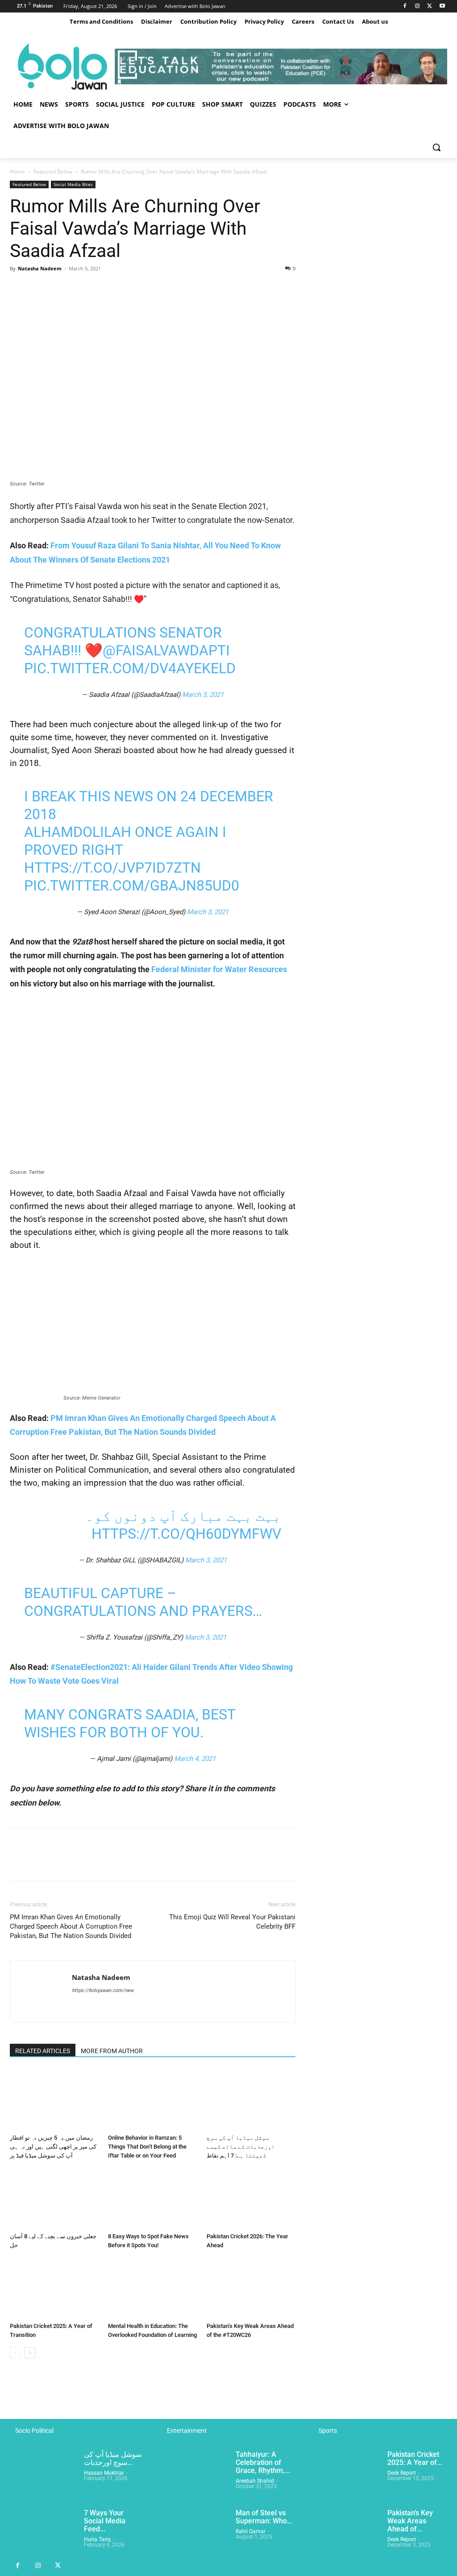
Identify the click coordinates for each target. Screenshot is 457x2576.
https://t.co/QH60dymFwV (186, 1534)
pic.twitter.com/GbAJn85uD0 (132, 886)
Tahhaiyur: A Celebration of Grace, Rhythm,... (263, 2462)
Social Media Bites (73, 184)
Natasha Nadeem (40, 268)
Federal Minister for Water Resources (219, 969)
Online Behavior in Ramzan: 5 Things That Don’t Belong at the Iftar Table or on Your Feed (147, 2147)
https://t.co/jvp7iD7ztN (112, 868)
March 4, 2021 (195, 1759)
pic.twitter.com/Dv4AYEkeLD (130, 668)
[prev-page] (15, 2353)
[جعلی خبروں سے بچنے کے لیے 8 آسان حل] (54, 2198)
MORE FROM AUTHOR (112, 2051)
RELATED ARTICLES (43, 2051)
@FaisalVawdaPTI (166, 650)
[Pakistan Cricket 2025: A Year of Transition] (54, 2288)
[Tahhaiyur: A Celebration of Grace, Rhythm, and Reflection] (195, 2474)
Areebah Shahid (255, 2481)
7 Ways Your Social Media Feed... (105, 2521)
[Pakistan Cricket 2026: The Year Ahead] (251, 2198)
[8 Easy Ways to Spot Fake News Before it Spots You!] (152, 2198)
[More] (101, 289)
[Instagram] (418, 6)
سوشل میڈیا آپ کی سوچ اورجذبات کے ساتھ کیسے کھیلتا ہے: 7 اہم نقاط (241, 2147)
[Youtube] (442, 6)
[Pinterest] (60, 289)
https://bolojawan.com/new (103, 1990)
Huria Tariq (97, 2539)
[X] (430, 6)
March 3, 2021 (203, 695)
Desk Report (402, 2473)
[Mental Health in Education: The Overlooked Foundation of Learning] (152, 2288)
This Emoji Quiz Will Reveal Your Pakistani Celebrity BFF (232, 1922)
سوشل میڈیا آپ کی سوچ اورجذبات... (113, 2458)
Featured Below (53, 172)
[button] (436, 147)
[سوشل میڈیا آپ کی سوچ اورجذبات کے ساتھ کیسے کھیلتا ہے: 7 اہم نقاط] (251, 2100)
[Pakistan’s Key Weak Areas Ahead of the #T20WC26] (251, 2288)
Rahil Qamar (251, 2531)
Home (17, 172)
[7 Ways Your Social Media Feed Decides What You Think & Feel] (43, 2533)
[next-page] (30, 2353)
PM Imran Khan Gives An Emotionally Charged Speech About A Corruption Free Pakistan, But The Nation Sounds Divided (71, 1926)
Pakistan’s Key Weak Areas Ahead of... (410, 2521)
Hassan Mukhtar (104, 2473)
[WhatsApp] (80, 289)
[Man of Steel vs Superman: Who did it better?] (195, 2533)
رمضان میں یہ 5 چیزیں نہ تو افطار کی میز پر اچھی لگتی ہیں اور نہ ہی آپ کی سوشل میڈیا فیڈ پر (53, 2147)
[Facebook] (405, 6)
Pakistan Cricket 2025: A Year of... (415, 2458)
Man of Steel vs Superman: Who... (264, 2517)
